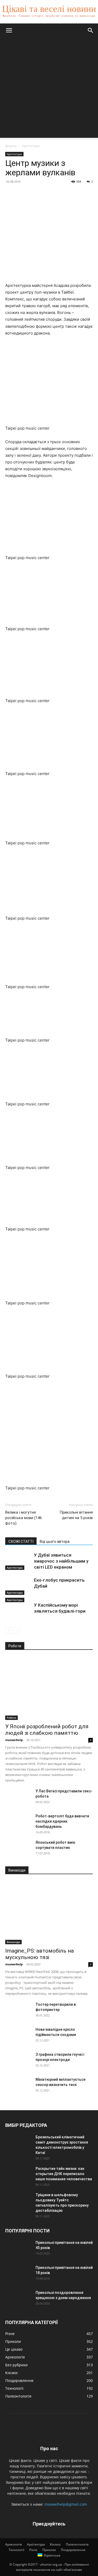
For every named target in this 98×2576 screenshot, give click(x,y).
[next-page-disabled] (17, 1630)
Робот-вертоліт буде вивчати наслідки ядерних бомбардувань (62, 1821)
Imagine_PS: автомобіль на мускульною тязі (39, 1954)
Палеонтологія (77, 2544)
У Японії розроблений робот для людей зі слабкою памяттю (47, 1730)
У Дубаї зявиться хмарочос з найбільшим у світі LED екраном (61, 1561)
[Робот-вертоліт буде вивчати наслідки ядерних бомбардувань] (18, 1823)
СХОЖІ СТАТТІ (21, 1541)
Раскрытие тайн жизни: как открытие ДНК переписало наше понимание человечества (64, 2174)
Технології (16, 2550)
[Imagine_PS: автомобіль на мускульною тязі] (49, 1913)
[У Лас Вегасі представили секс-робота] (18, 1798)
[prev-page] (8, 1630)
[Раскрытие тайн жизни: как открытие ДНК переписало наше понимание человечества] (18, 2175)
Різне (33, 2550)
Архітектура (31, 146)
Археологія (14, 2544)
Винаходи (13, 1942)
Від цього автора (55, 1541)
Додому (11, 146)
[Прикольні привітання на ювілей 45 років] (18, 2249)
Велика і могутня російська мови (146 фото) (24, 1518)
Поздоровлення (73, 2550)
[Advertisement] (49, 89)
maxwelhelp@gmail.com (66, 2504)
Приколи (49, 2550)
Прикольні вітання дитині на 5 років (76, 1515)
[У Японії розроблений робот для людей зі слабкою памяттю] (49, 1688)
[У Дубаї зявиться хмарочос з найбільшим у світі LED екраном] (18, 1561)
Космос (55, 2544)
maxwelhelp (14, 1740)
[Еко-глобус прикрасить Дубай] (18, 1586)
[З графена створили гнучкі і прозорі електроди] (18, 2061)
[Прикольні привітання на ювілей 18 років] (18, 2274)
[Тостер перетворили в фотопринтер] (18, 2011)
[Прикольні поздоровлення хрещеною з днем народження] (18, 2299)
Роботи (11, 1718)
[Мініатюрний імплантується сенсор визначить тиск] (18, 2086)
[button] (9, 30)
